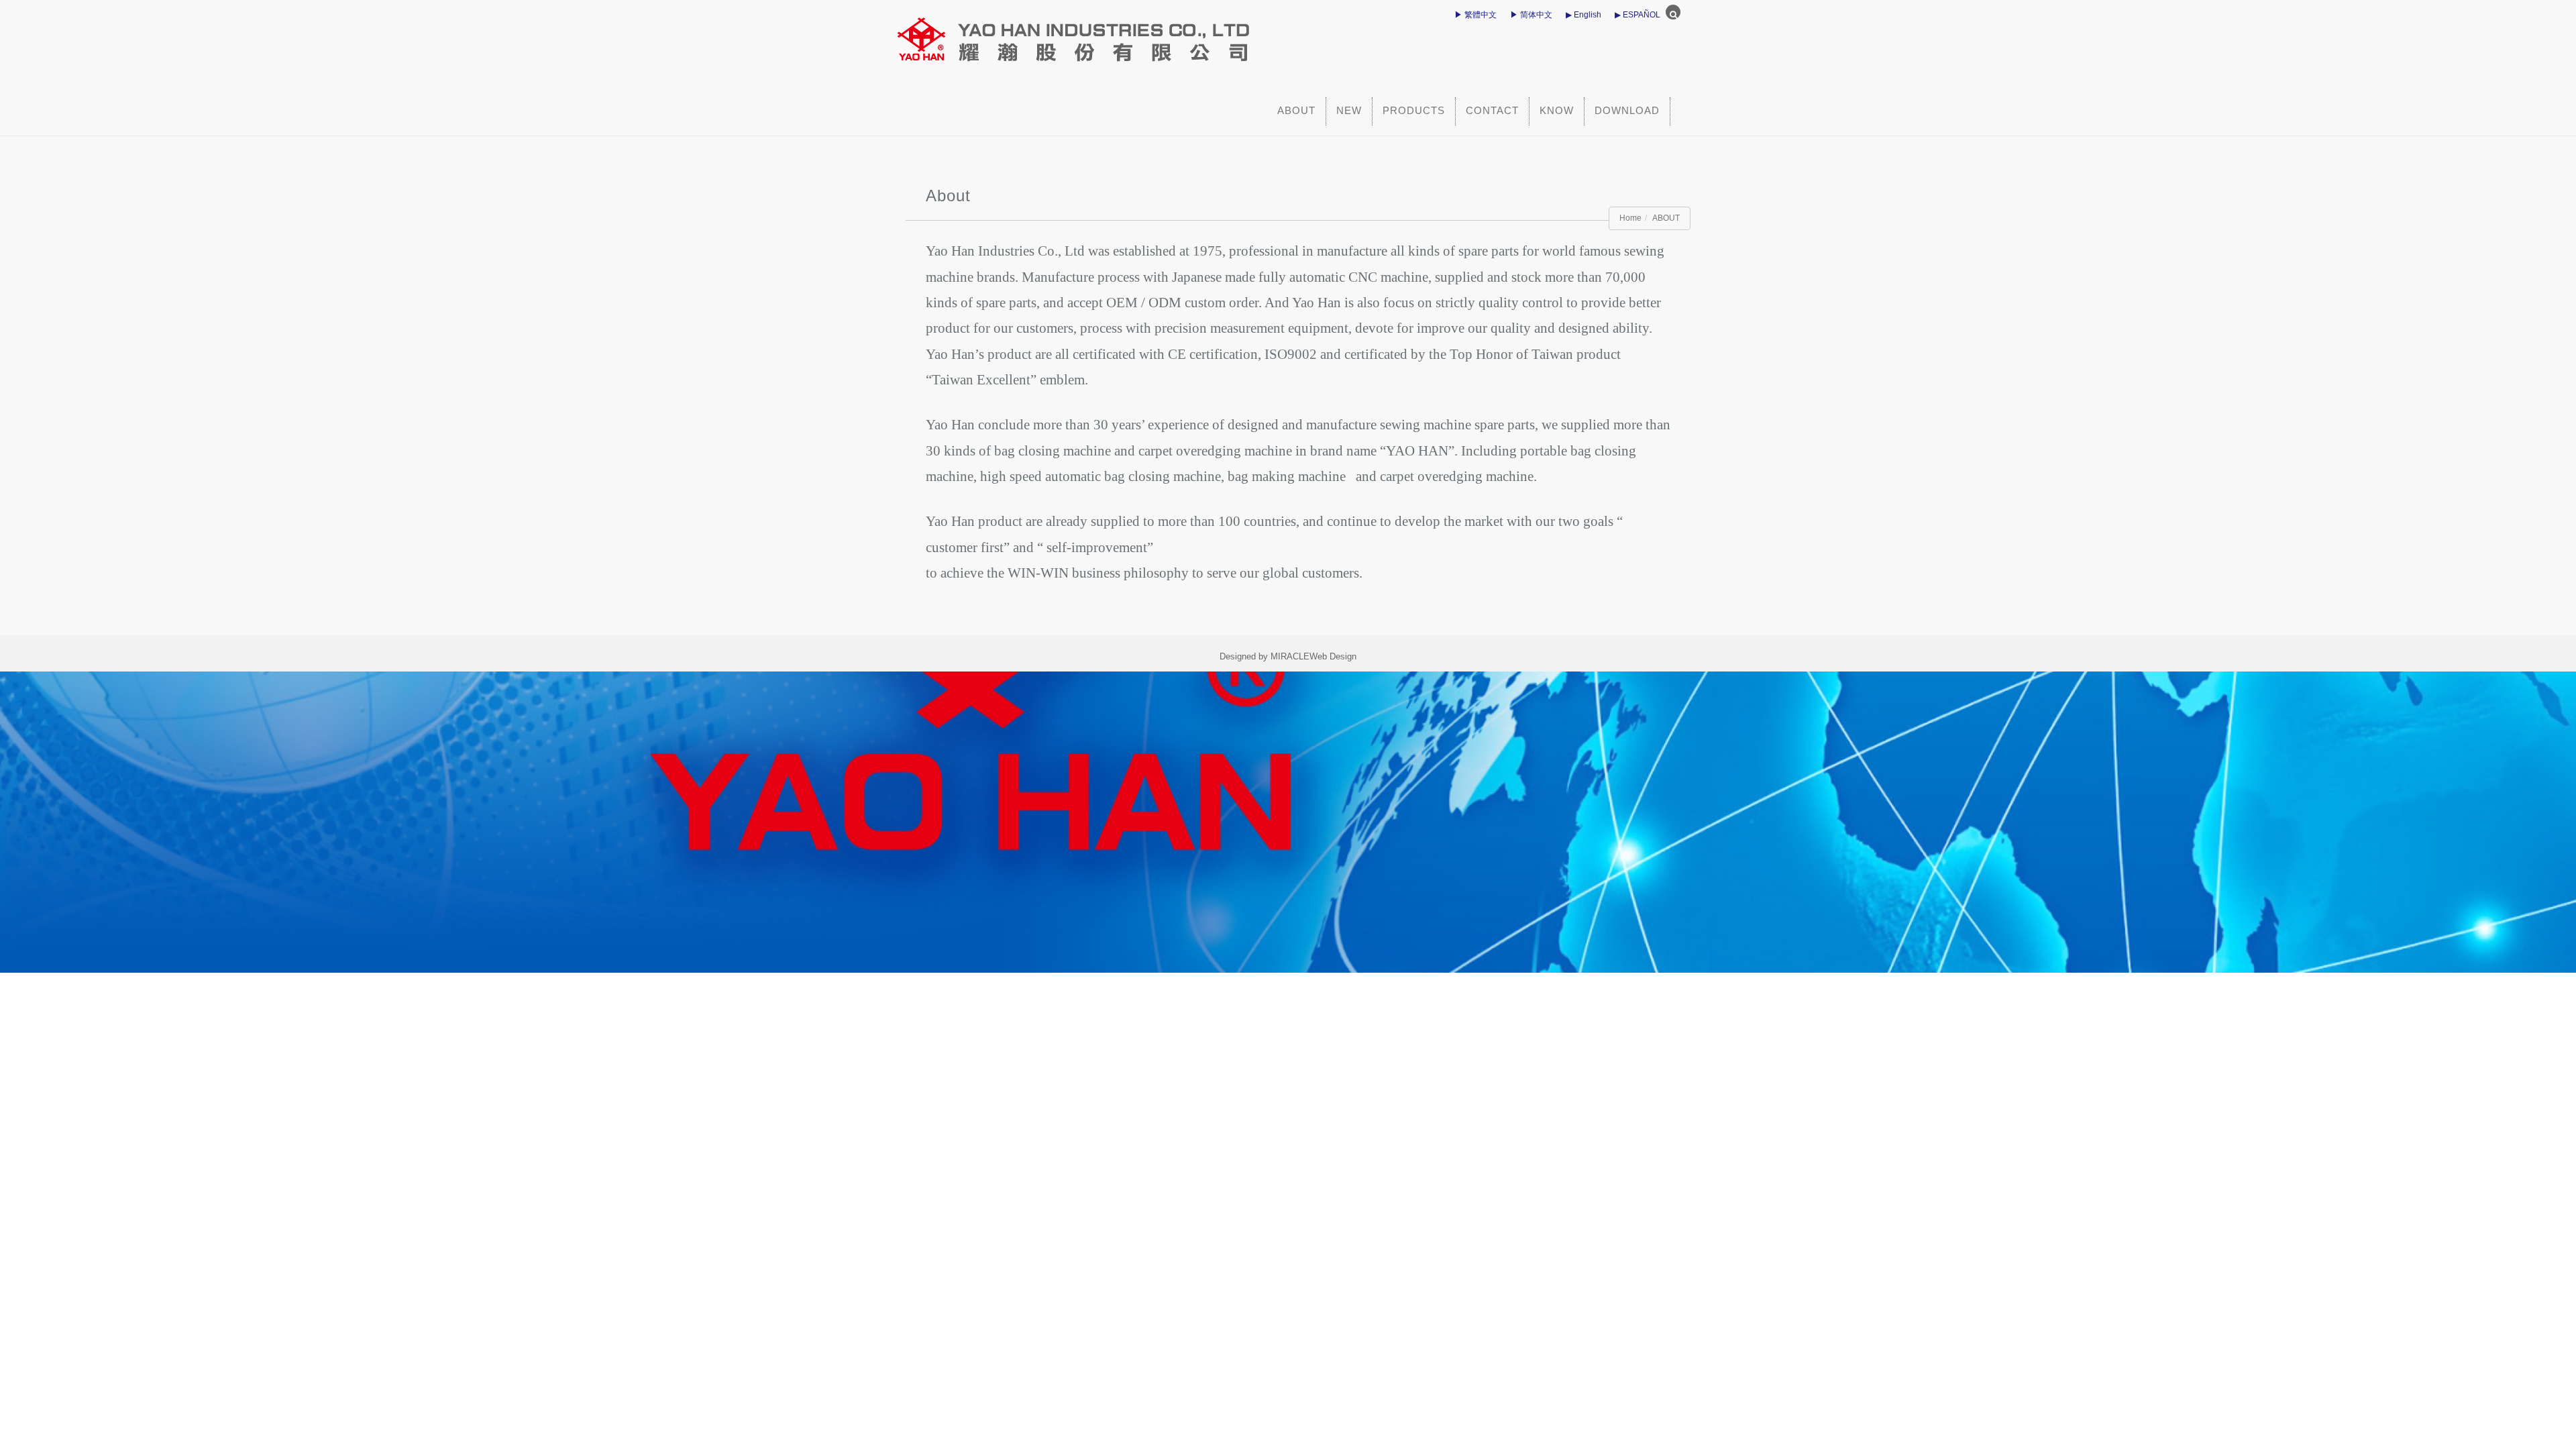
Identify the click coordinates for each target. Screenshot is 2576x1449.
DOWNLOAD (1627, 110)
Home (1630, 218)
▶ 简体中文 (1531, 15)
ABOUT (1296, 110)
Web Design (1333, 656)
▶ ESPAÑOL (1638, 15)
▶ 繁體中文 (1475, 15)
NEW (1349, 110)
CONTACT (1492, 110)
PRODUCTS (1414, 110)
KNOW (1557, 110)
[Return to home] (1164, 34)
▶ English (1584, 15)
